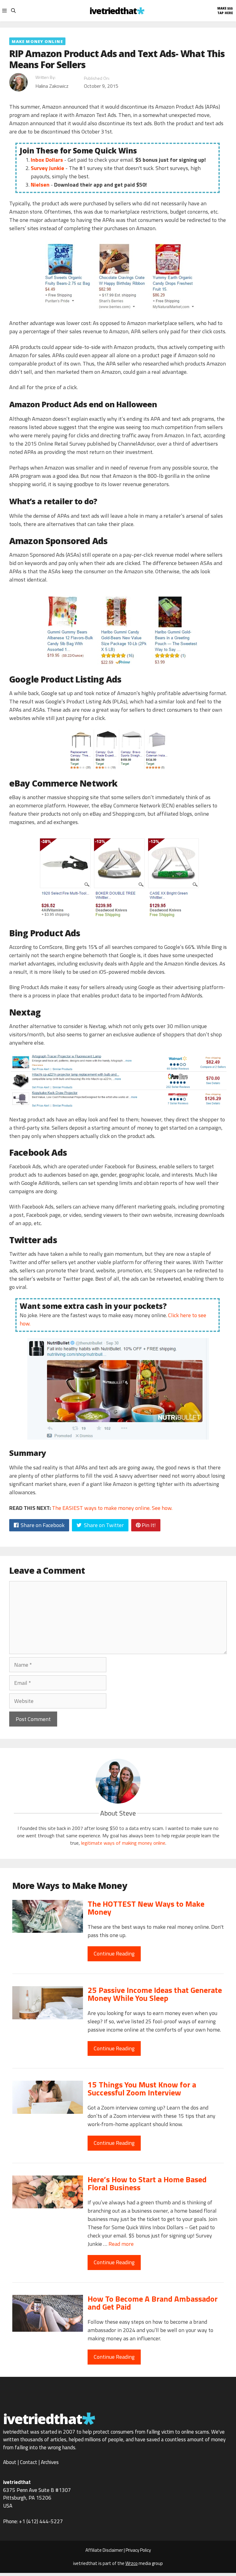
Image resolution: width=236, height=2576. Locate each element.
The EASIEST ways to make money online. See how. (112, 1508)
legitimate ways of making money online (123, 1843)
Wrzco (132, 2563)
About (10, 2462)
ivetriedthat (114, 11)
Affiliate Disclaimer (104, 2550)
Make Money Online (37, 41)
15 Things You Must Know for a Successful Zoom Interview (142, 2089)
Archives (50, 2462)
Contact (29, 2462)
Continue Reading (114, 1953)
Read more (121, 2244)
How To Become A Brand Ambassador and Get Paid (153, 2303)
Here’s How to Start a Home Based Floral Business (147, 2183)
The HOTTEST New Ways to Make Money (146, 1908)
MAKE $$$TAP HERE (225, 11)
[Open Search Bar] (13, 11)
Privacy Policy (138, 2550)
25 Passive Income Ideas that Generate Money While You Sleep (155, 1994)
